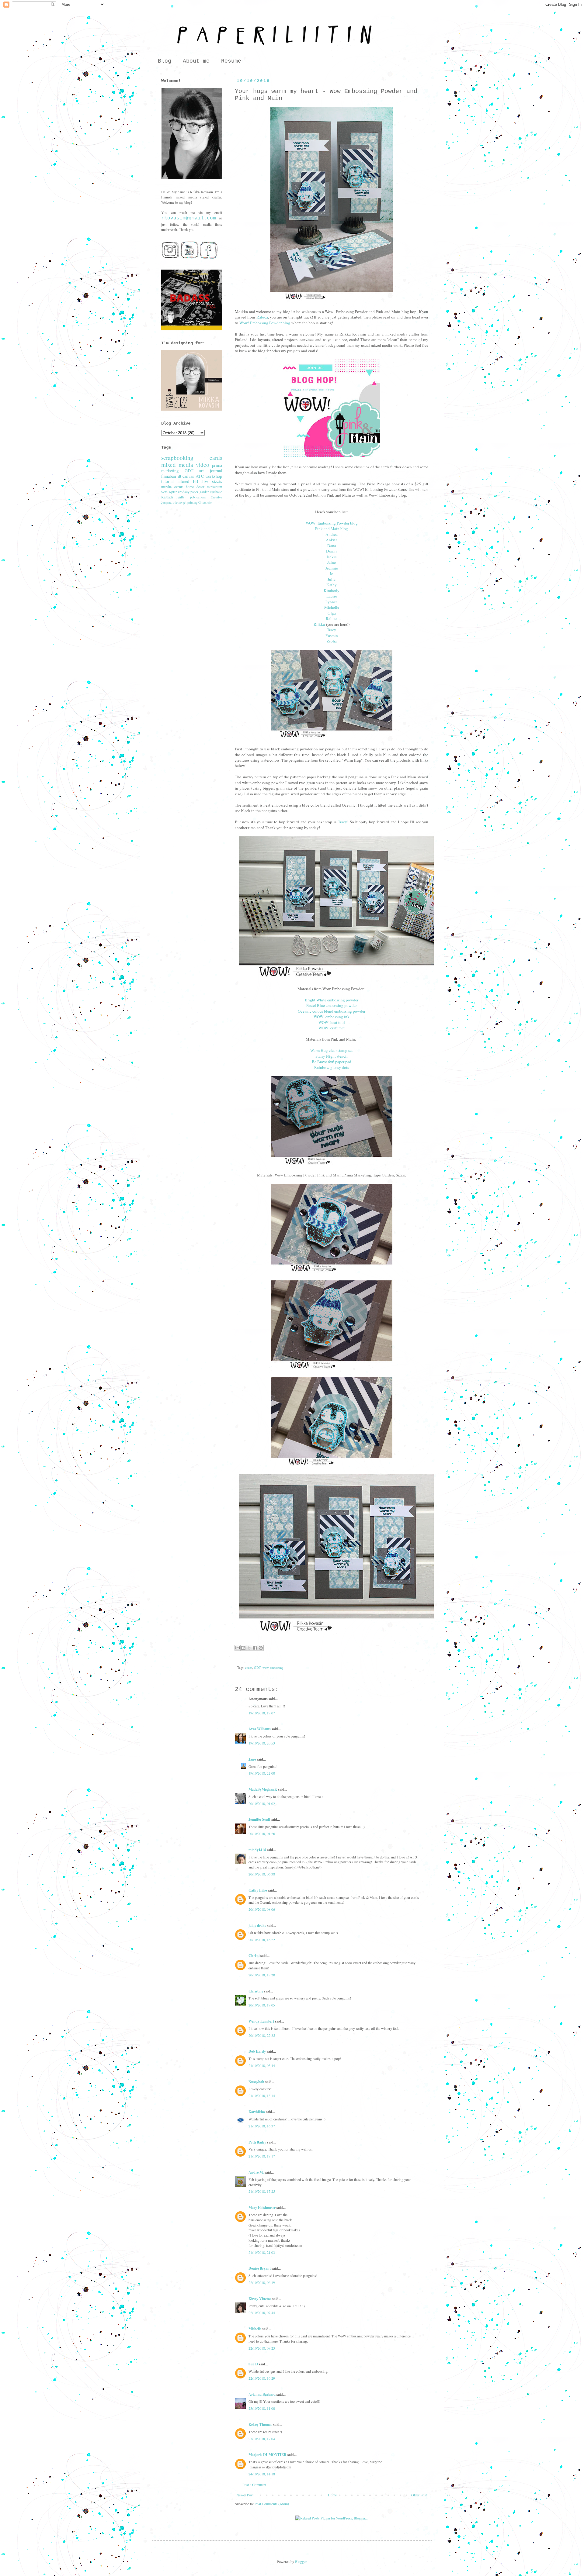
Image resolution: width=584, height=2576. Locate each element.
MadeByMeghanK (263, 1789)
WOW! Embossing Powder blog (332, 523)
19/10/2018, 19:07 (262, 1713)
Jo (332, 573)
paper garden (200, 492)
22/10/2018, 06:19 (262, 2282)
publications (198, 497)
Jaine (332, 562)
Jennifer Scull (259, 1819)
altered (183, 481)
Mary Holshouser (262, 2208)
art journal (211, 471)
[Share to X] (249, 1648)
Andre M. (256, 2172)
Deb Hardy (257, 2051)
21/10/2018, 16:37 (262, 2126)
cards (249, 1668)
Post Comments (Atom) (272, 2504)
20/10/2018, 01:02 (262, 1803)
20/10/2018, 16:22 (262, 1940)
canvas (188, 476)
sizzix (217, 481)
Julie (332, 579)
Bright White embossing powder (332, 1000)
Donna (332, 551)
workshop (214, 476)
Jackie (332, 557)
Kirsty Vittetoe (260, 2299)
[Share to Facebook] (255, 1648)
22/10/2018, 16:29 (262, 2378)
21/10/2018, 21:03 (262, 2252)
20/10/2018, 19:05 (262, 2005)
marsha (166, 487)
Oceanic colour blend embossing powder (332, 1011)
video (203, 465)
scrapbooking (177, 458)
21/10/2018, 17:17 (262, 2156)
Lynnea (332, 602)
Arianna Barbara (262, 2394)
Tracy (332, 630)
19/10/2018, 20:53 (262, 1743)
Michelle (332, 607)
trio (210, 503)
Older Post (419, 2495)
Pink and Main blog (332, 529)
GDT (257, 1668)
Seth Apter (169, 492)
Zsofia (332, 641)
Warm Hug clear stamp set (332, 1050)
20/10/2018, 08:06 (262, 1909)
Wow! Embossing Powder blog (265, 323)
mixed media (177, 465)
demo (178, 502)
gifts (181, 497)
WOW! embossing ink (332, 1017)
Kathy (332, 585)
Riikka (319, 624)
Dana (332, 546)
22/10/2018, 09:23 (262, 2348)
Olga (332, 613)
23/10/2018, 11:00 (262, 2408)
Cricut (202, 502)
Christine (256, 1991)
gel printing (190, 502)
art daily (184, 492)
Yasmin (332, 635)
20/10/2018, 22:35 (262, 2035)
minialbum (214, 487)
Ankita (332, 540)
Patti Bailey (257, 2142)
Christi (254, 1956)
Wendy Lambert (261, 2021)
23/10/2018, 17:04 (262, 2439)
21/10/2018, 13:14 (262, 2096)
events (179, 487)
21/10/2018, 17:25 (262, 2191)
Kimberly (332, 591)
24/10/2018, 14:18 (262, 2474)
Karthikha (257, 2112)
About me (196, 61)
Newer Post (245, 2495)
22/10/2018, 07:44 (262, 2313)
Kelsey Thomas (260, 2424)
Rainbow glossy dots (332, 1067)
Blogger (301, 2561)
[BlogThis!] (243, 1648)
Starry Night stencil (332, 1056)
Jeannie (332, 568)
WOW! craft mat (332, 1028)
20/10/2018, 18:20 (262, 1975)
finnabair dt (171, 476)
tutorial (167, 481)
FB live (201, 481)
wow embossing (273, 1668)
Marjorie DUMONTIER (268, 2455)
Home (332, 2495)
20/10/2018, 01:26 (262, 1834)
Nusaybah (256, 2082)
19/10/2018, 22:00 (262, 1773)
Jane (252, 1759)
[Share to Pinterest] (261, 1648)
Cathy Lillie (258, 1890)
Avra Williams (260, 1729)
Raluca (262, 317)
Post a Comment (254, 2485)
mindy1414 (257, 1850)
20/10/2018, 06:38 (262, 1874)
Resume (231, 61)
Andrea (332, 534)
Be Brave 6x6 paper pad (332, 1062)
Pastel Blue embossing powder (332, 1005)
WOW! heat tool (332, 1022)
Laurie (332, 596)
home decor (195, 487)
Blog (165, 61)
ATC (200, 476)
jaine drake (257, 1925)
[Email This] (238, 1648)
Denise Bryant (260, 2268)
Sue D (253, 2364)
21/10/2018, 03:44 (262, 2065)
